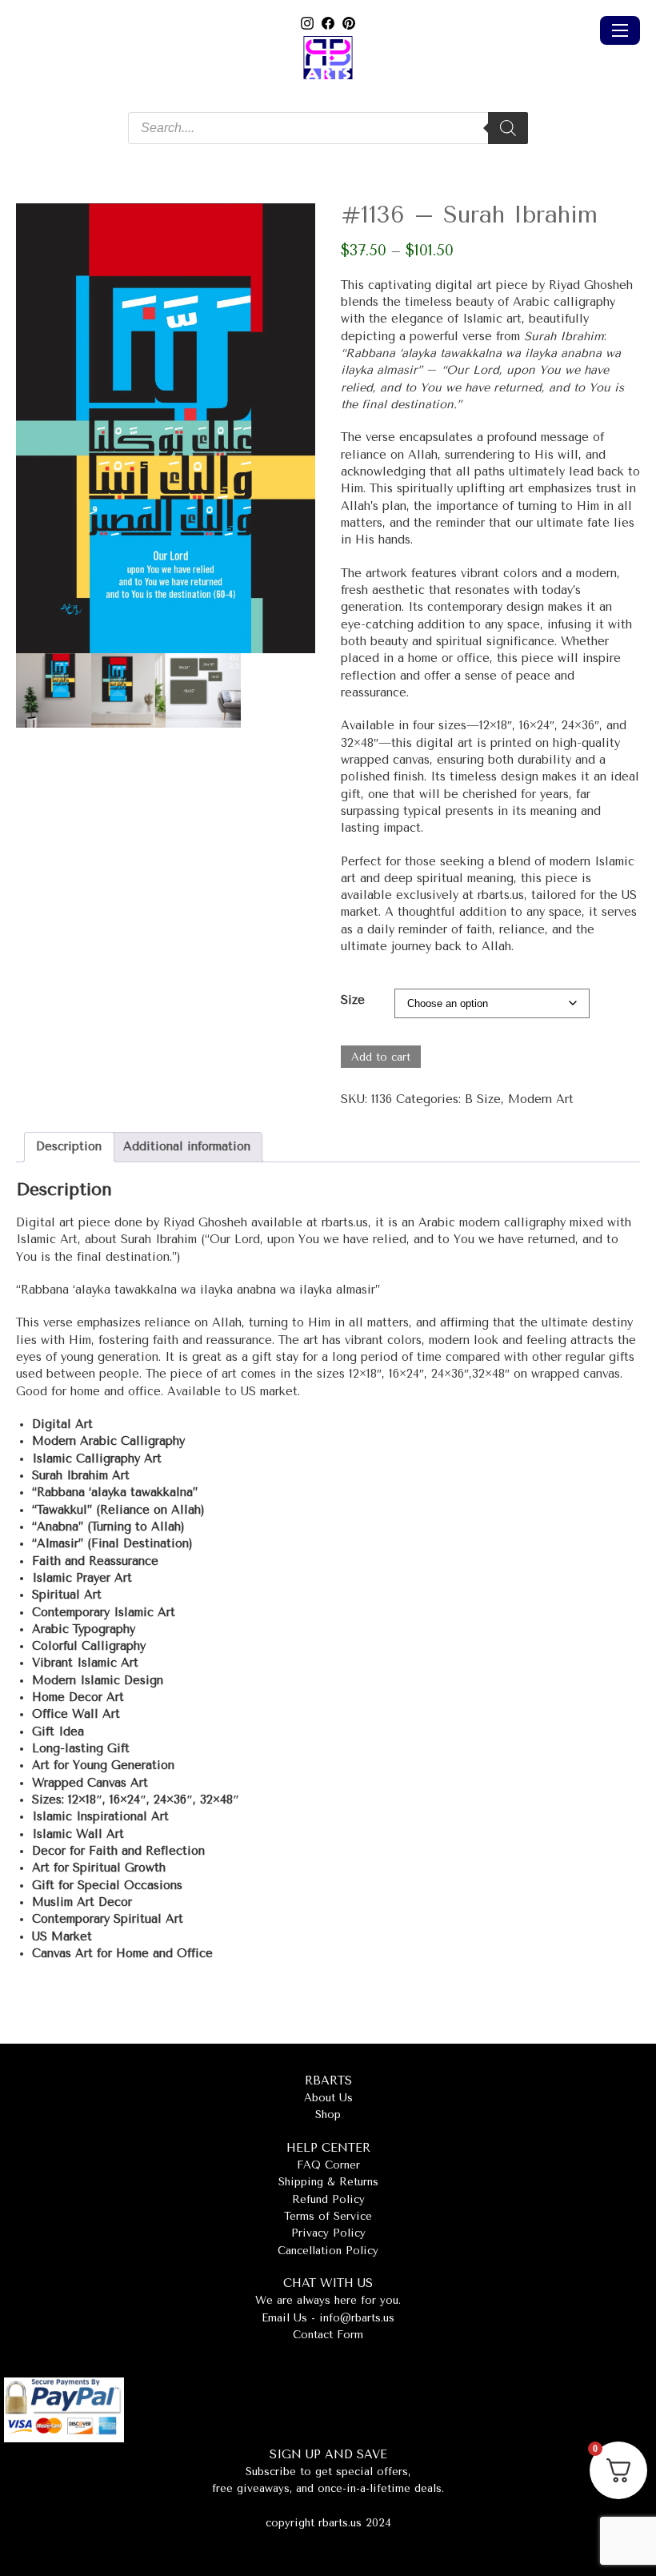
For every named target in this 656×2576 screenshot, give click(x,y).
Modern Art (541, 1099)
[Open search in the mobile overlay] (328, 128)
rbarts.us (501, 895)
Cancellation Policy (328, 2251)
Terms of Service (328, 2216)
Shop (328, 2115)
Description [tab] (69, 1147)
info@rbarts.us (357, 2318)
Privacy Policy (328, 2233)
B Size (483, 1099)
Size (353, 1000)
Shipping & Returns (328, 2182)
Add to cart (381, 1057)
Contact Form (328, 2335)
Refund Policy (328, 2199)
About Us (328, 2098)
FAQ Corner (328, 2165)
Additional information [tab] (187, 1147)
